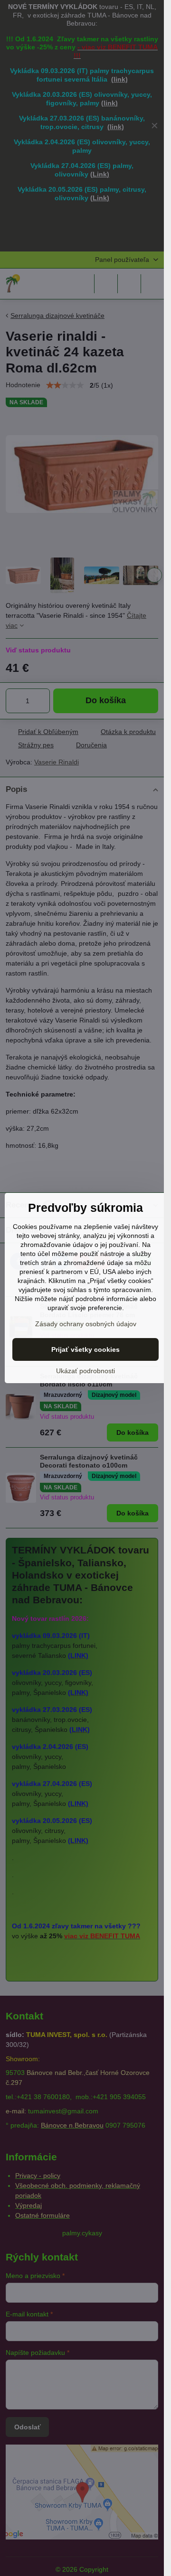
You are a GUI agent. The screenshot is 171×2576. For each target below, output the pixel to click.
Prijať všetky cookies (85, 1349)
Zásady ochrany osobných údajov (86, 1324)
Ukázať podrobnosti (85, 1371)
